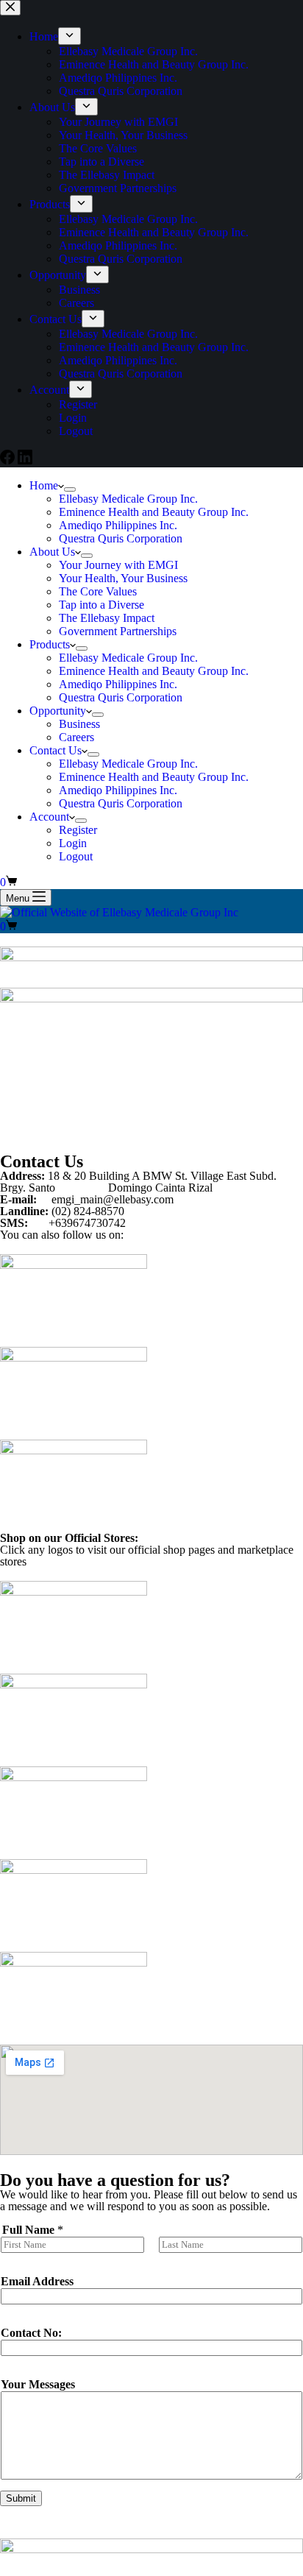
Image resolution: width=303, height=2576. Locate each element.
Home (44, 485)
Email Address (37, 2281)
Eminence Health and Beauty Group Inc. (154, 512)
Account (49, 817)
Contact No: (31, 2333)
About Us (52, 552)
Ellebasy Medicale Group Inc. (128, 499)
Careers (76, 737)
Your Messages (38, 2384)
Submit (21, 2498)
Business (79, 724)
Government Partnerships (118, 631)
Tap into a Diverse (101, 605)
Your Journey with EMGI (118, 565)
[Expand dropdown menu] (70, 489)
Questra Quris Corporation (121, 538)
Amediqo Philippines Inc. (118, 525)
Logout (76, 856)
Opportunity (58, 711)
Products (50, 644)
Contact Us (56, 750)
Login (73, 843)
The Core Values (98, 591)
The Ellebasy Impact (107, 618)
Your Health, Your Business (123, 578)
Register (78, 830)
